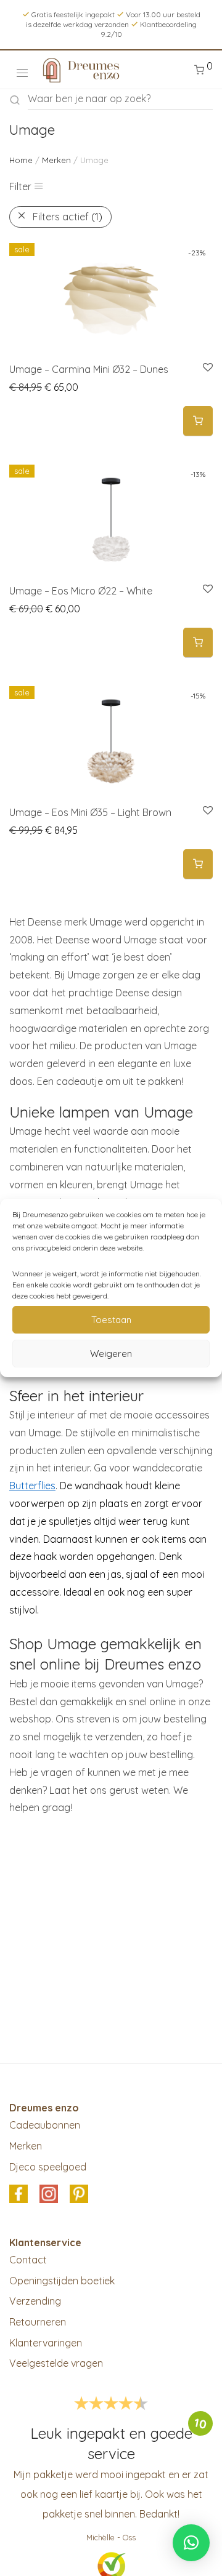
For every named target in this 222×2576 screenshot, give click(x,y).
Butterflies (32, 1486)
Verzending (35, 2301)
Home (21, 160)
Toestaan (111, 1320)
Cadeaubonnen (45, 2125)
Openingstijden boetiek (62, 2281)
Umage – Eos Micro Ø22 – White (81, 591)
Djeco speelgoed (48, 2167)
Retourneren (38, 2322)
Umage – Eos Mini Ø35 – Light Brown (90, 812)
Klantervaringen (46, 2343)
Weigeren (111, 1354)
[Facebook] (18, 2195)
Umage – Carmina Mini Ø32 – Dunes (89, 369)
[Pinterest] (79, 2195)
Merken (56, 160)
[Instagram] (49, 2195)
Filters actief (68, 217)
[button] (198, 421)
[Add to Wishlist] (207, 368)
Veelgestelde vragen (56, 2363)
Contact (28, 2260)
